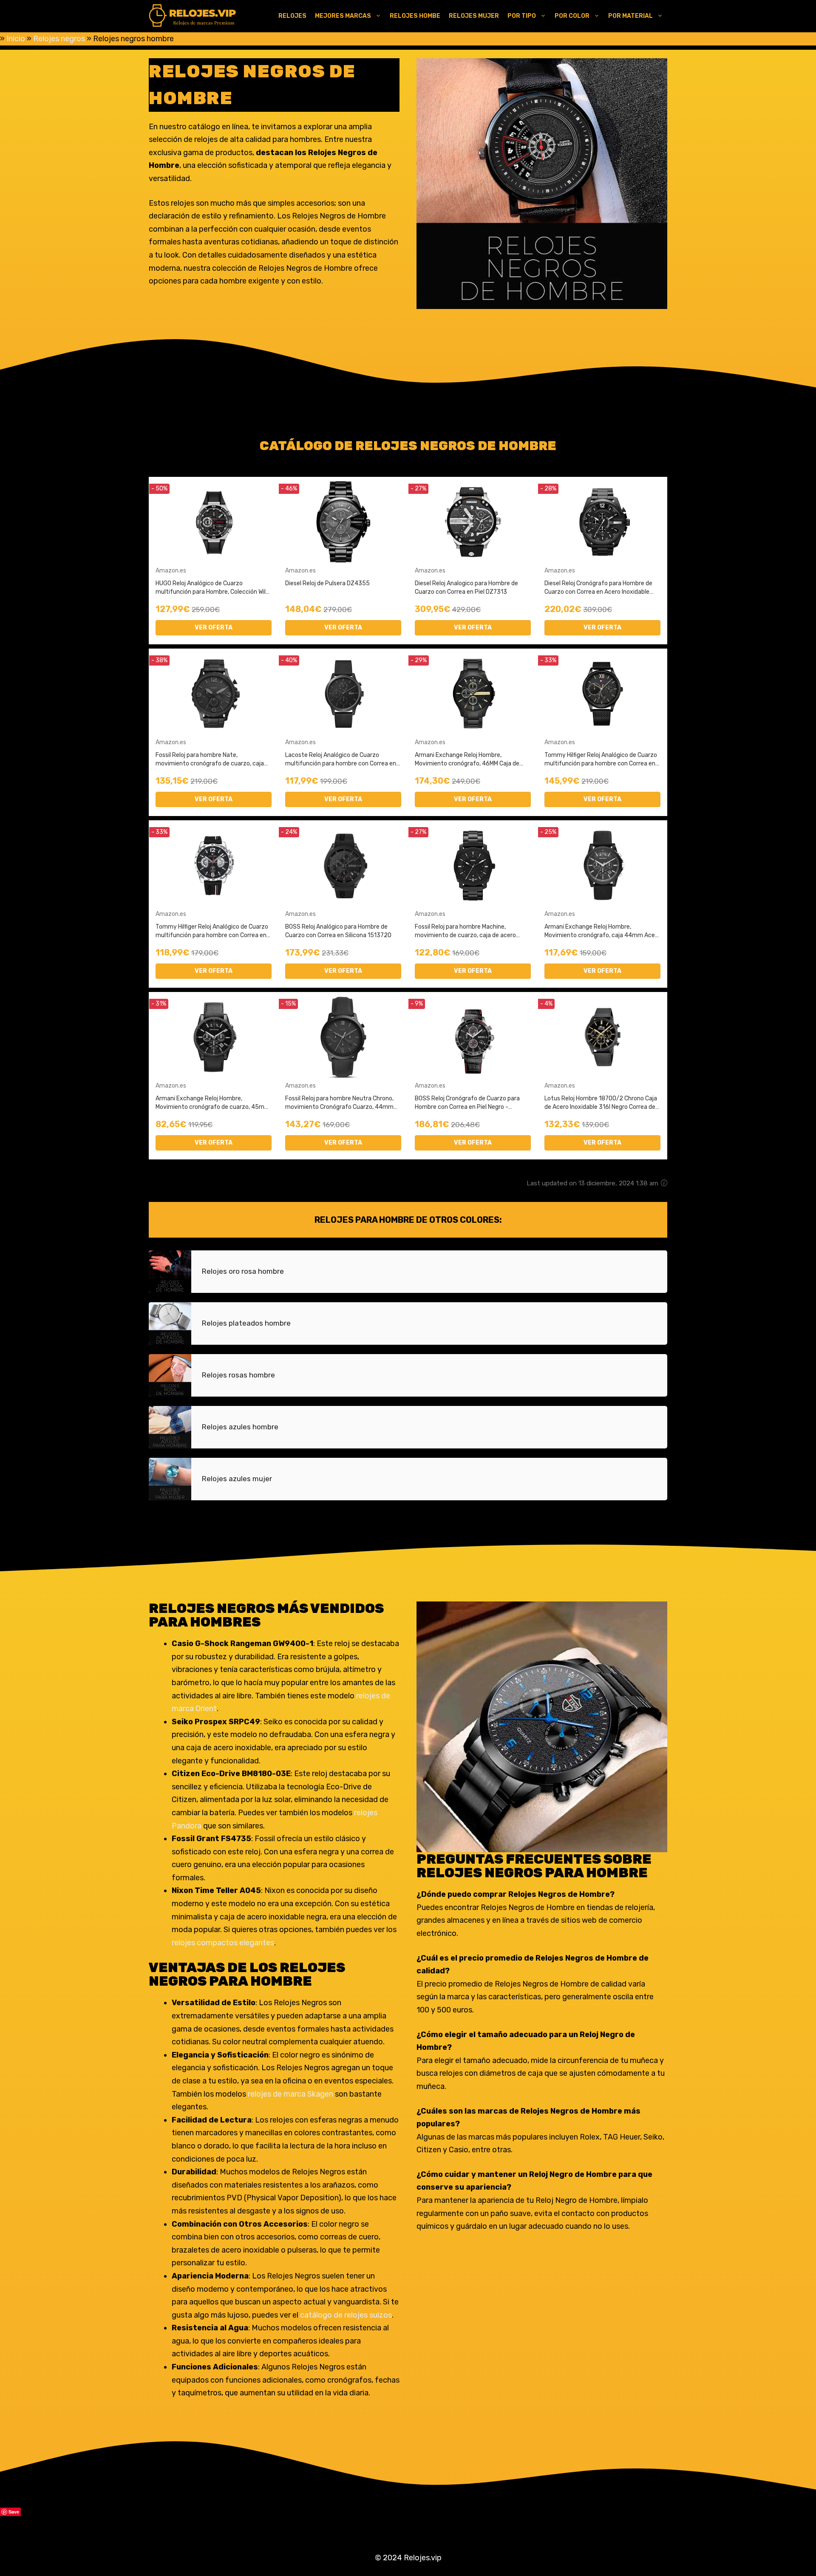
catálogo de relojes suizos (345, 2315)
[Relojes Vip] (193, 16)
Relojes (292, 16)
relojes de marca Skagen (290, 2094)
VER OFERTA (214, 628)
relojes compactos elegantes (223, 1943)
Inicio (16, 39)
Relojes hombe (415, 16)
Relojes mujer (474, 16)
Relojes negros (59, 39)
